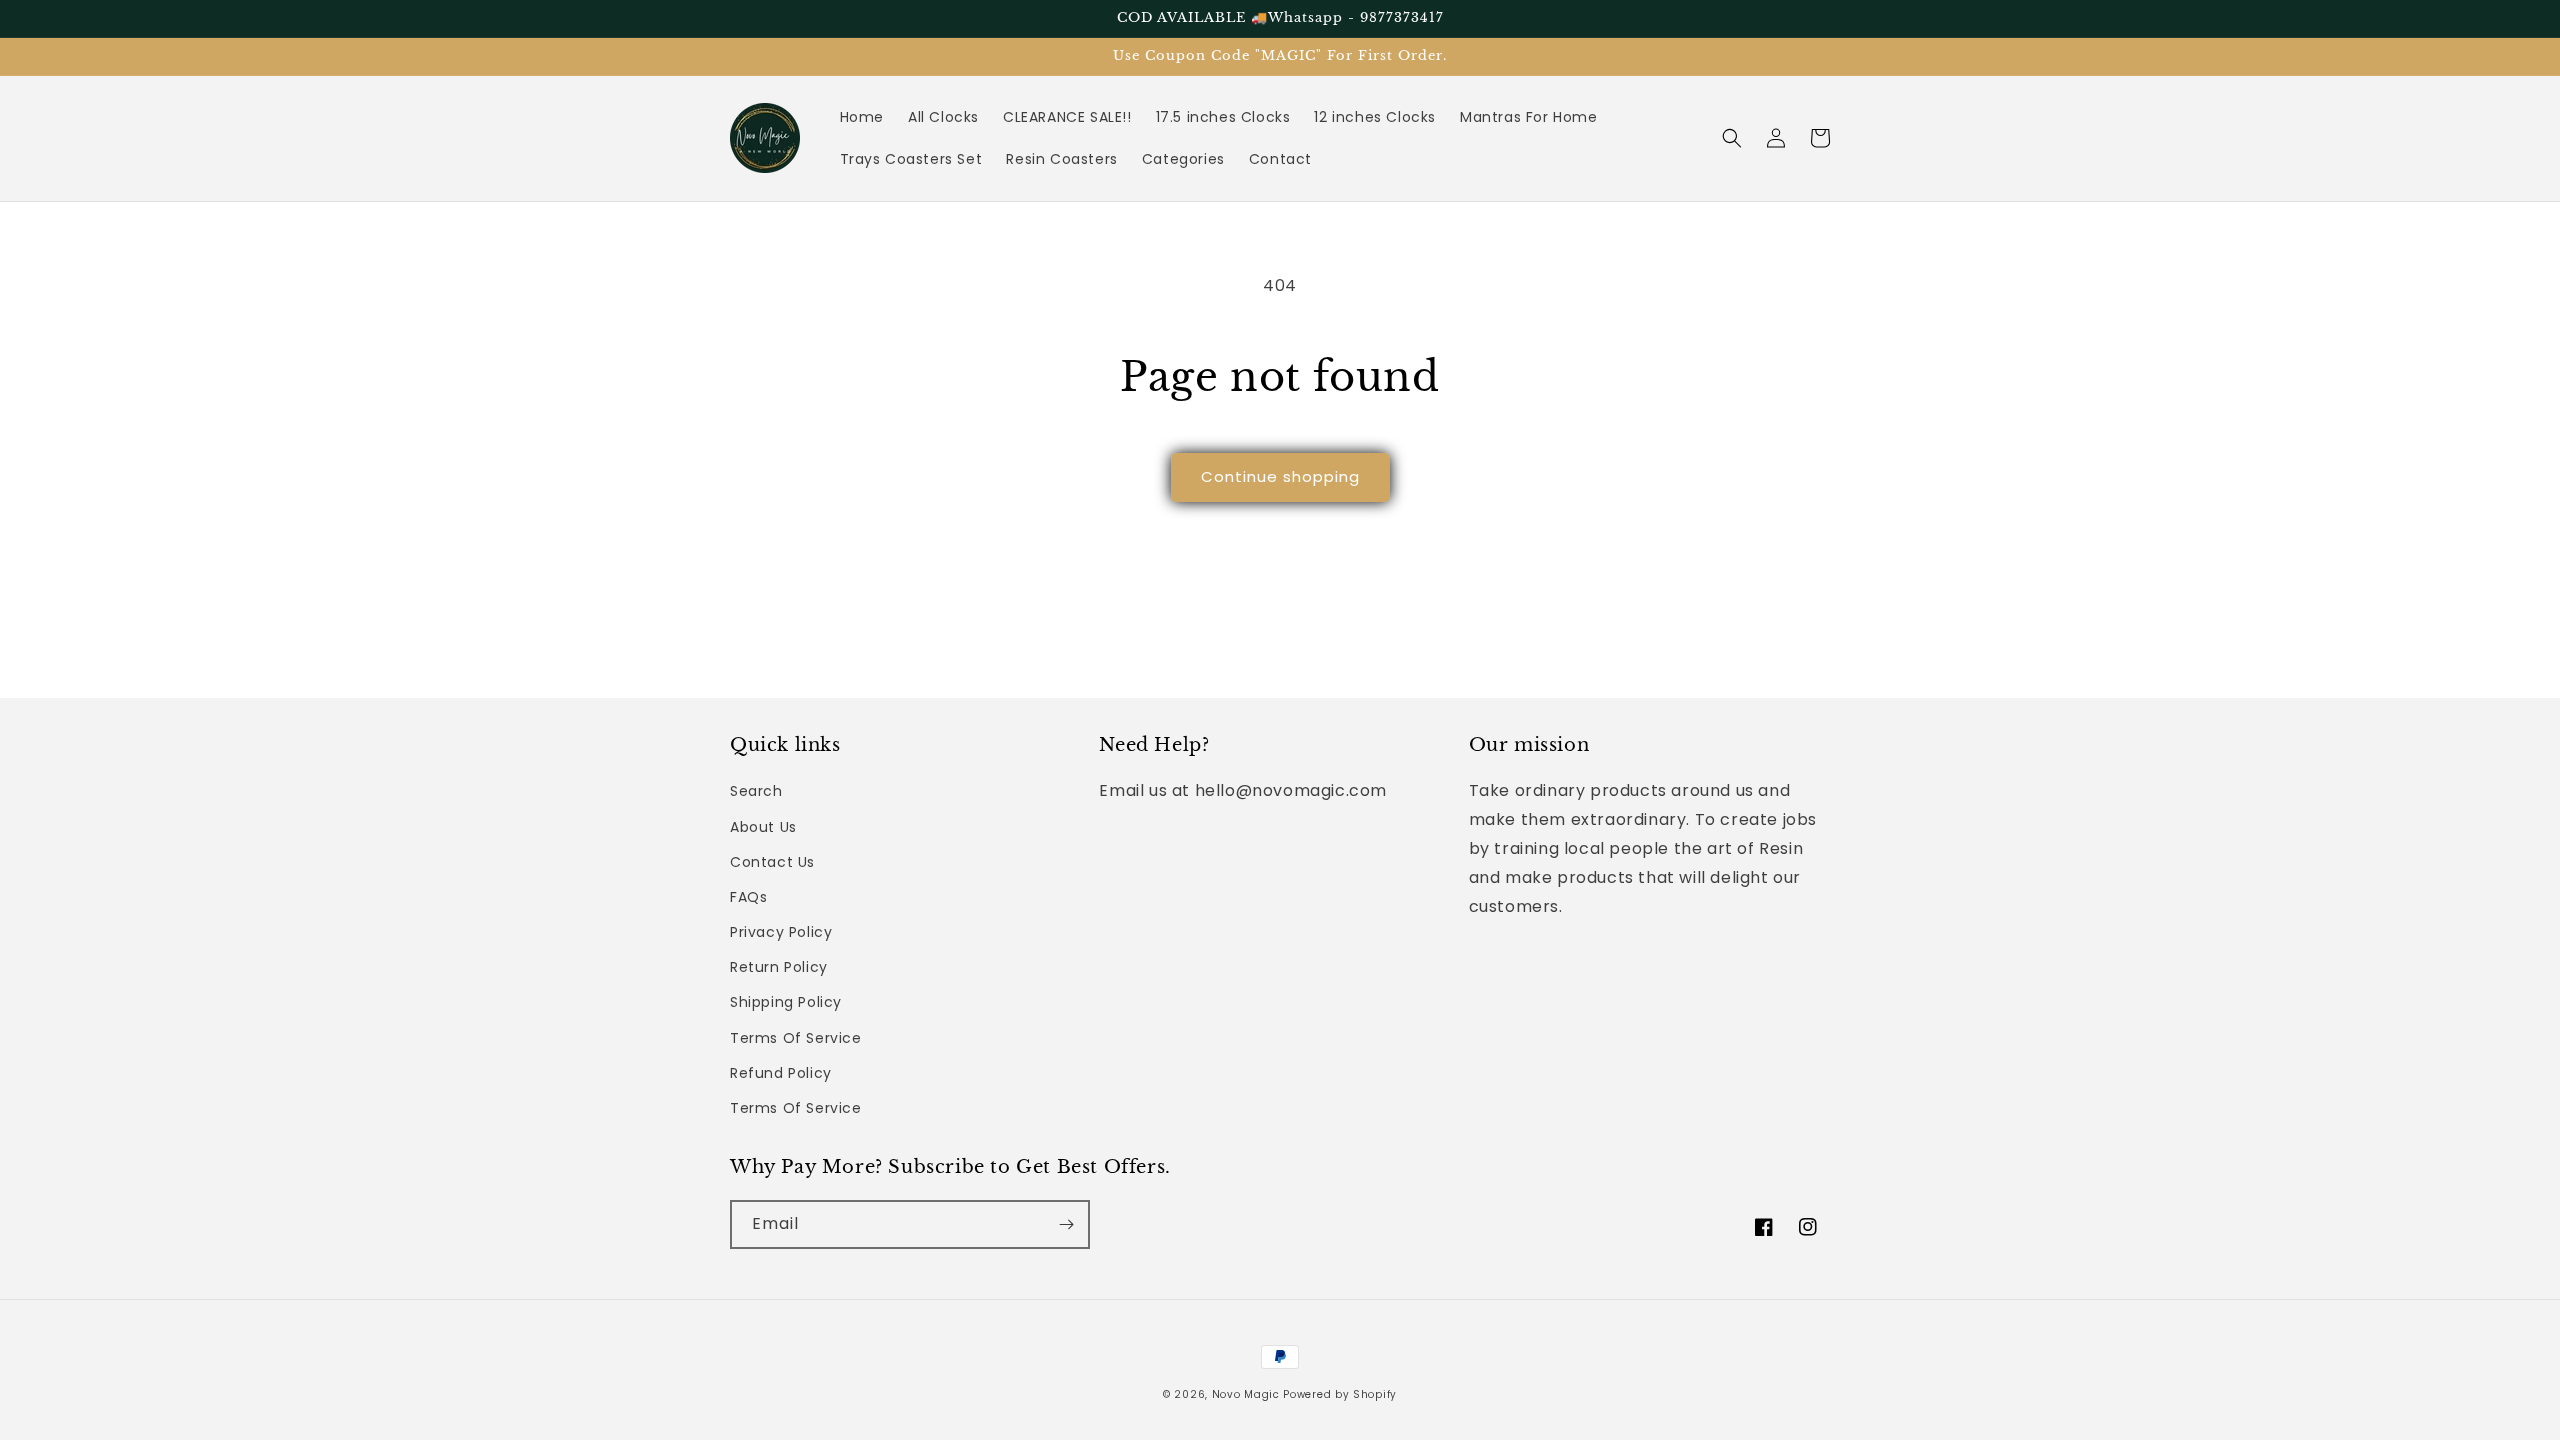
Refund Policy (781, 1073)
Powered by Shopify (1340, 1394)
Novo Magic (1246, 1394)
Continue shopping (1280, 476)
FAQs (748, 897)
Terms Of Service (796, 1038)
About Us (763, 827)
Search (756, 791)
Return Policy (779, 967)
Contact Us (772, 862)
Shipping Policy (786, 1002)
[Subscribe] (1066, 1224)
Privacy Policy (781, 932)
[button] (1732, 138)
